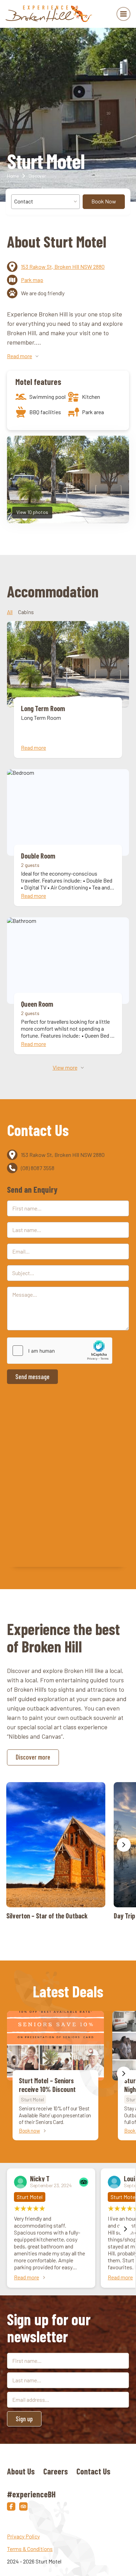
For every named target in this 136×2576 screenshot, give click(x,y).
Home (13, 176)
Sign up (24, 2419)
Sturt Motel (32, 2099)
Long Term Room (68, 690)
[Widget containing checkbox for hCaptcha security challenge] (60, 1351)
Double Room (68, 838)
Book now (29, 2131)
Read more (27, 2277)
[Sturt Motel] (49, 14)
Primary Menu (123, 14)
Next (124, 1845)
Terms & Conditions (30, 2549)
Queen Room (68, 986)
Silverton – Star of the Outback (56, 1851)
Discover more (33, 1757)
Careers (56, 2471)
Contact (24, 201)
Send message (32, 1376)
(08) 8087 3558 (38, 1168)
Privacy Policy (23, 2536)
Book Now (104, 201)
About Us (21, 2471)
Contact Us (93, 2471)
